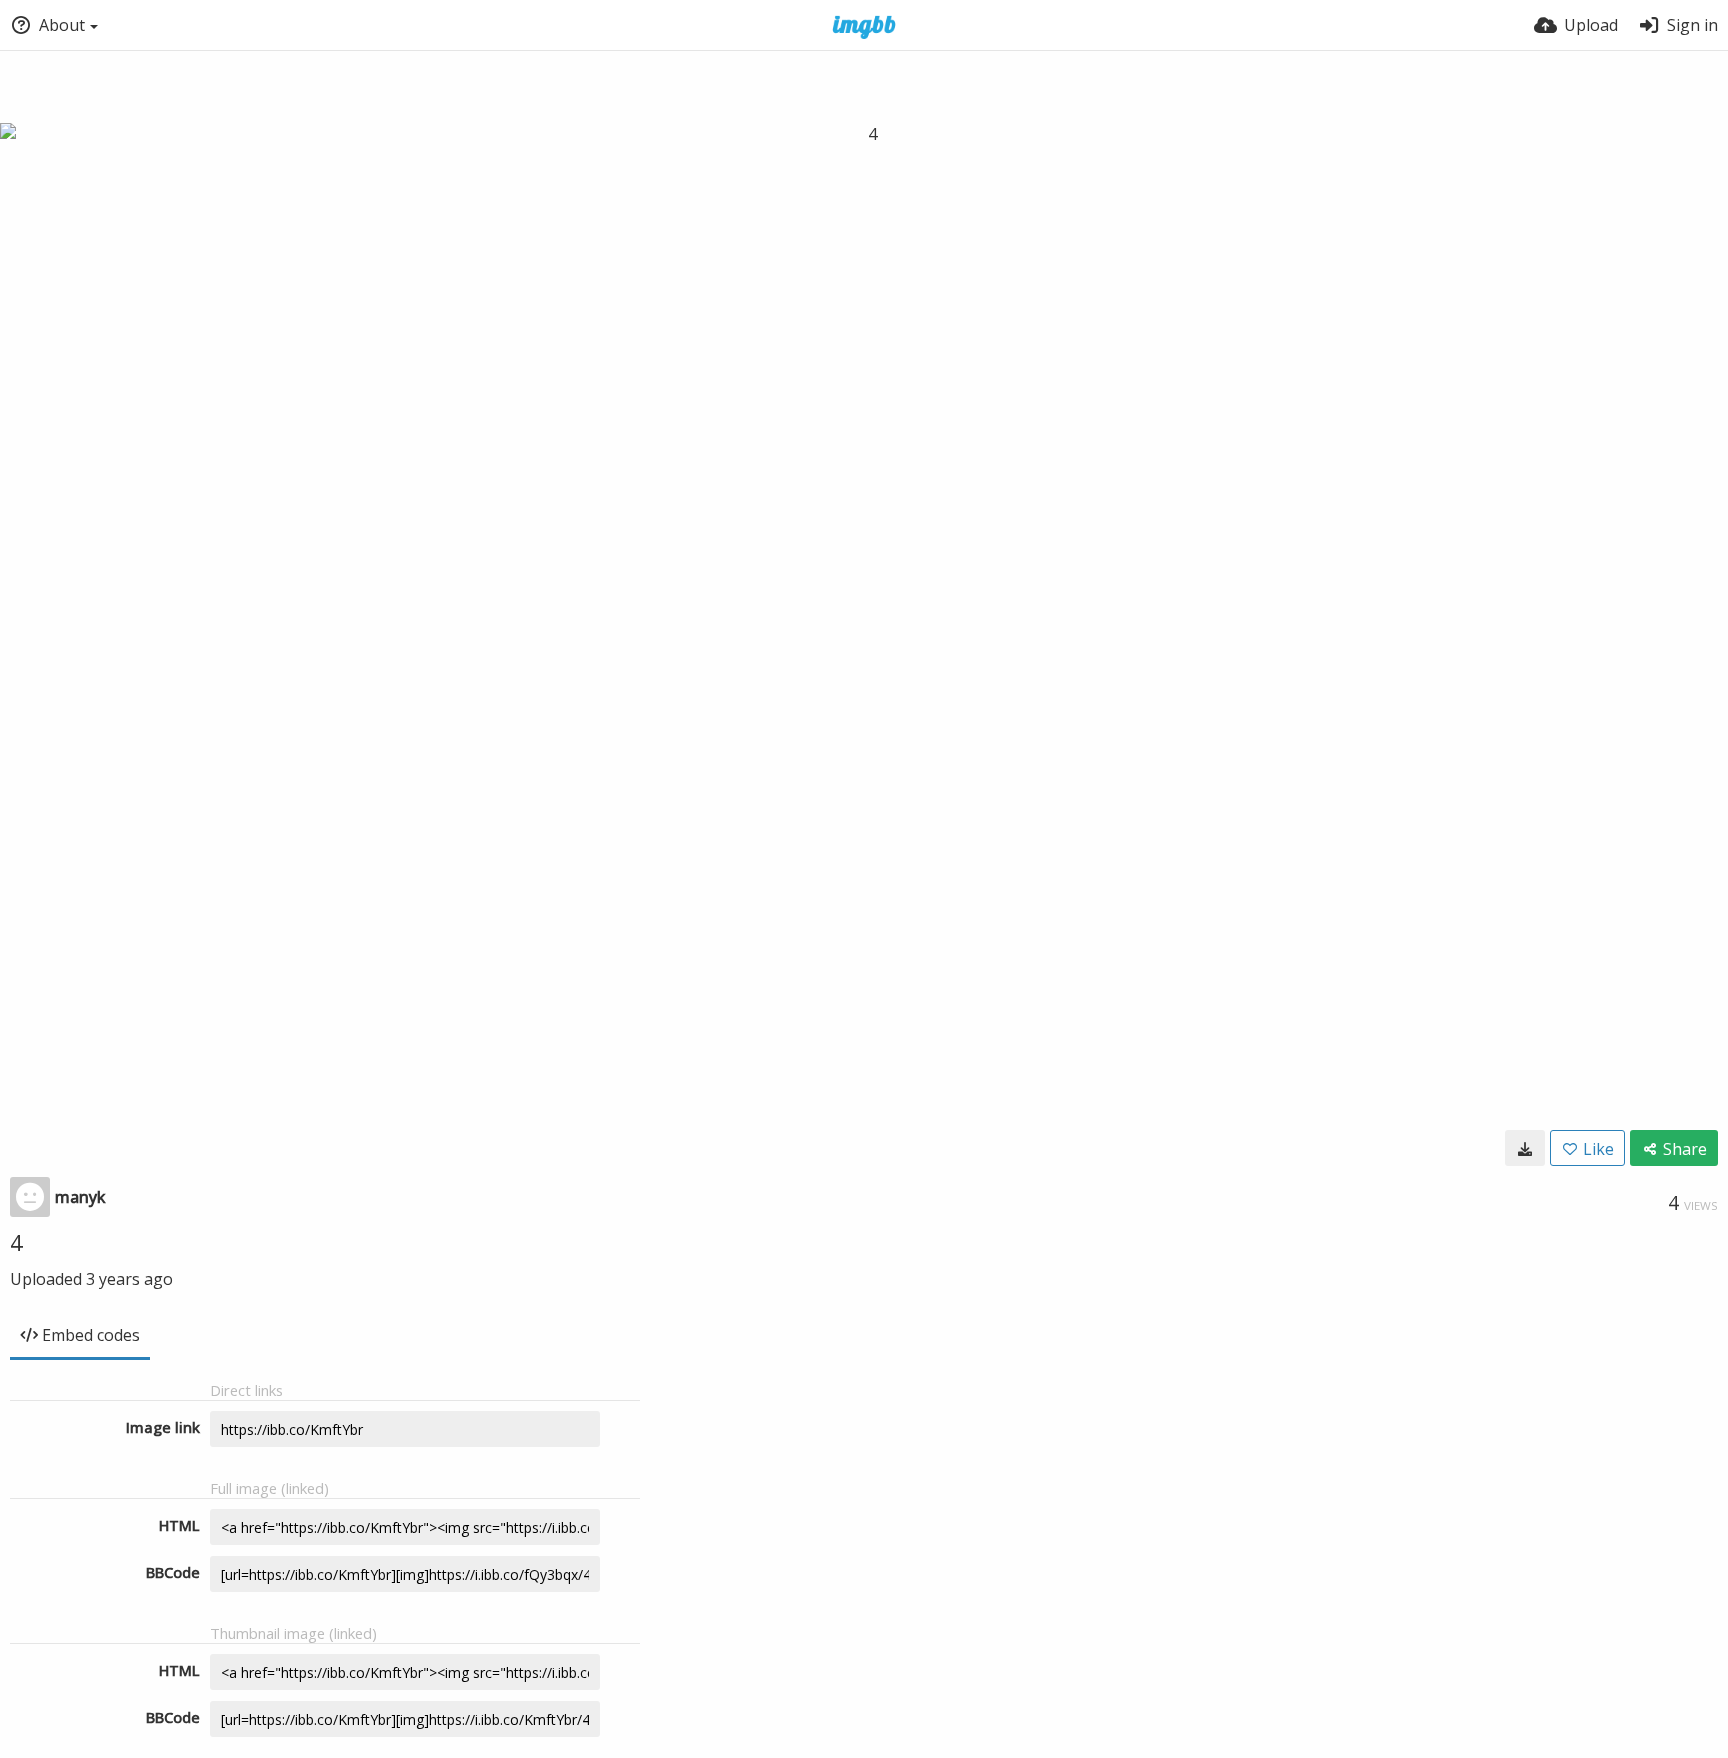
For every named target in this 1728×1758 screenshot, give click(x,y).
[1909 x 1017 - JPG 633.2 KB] (1525, 1148)
